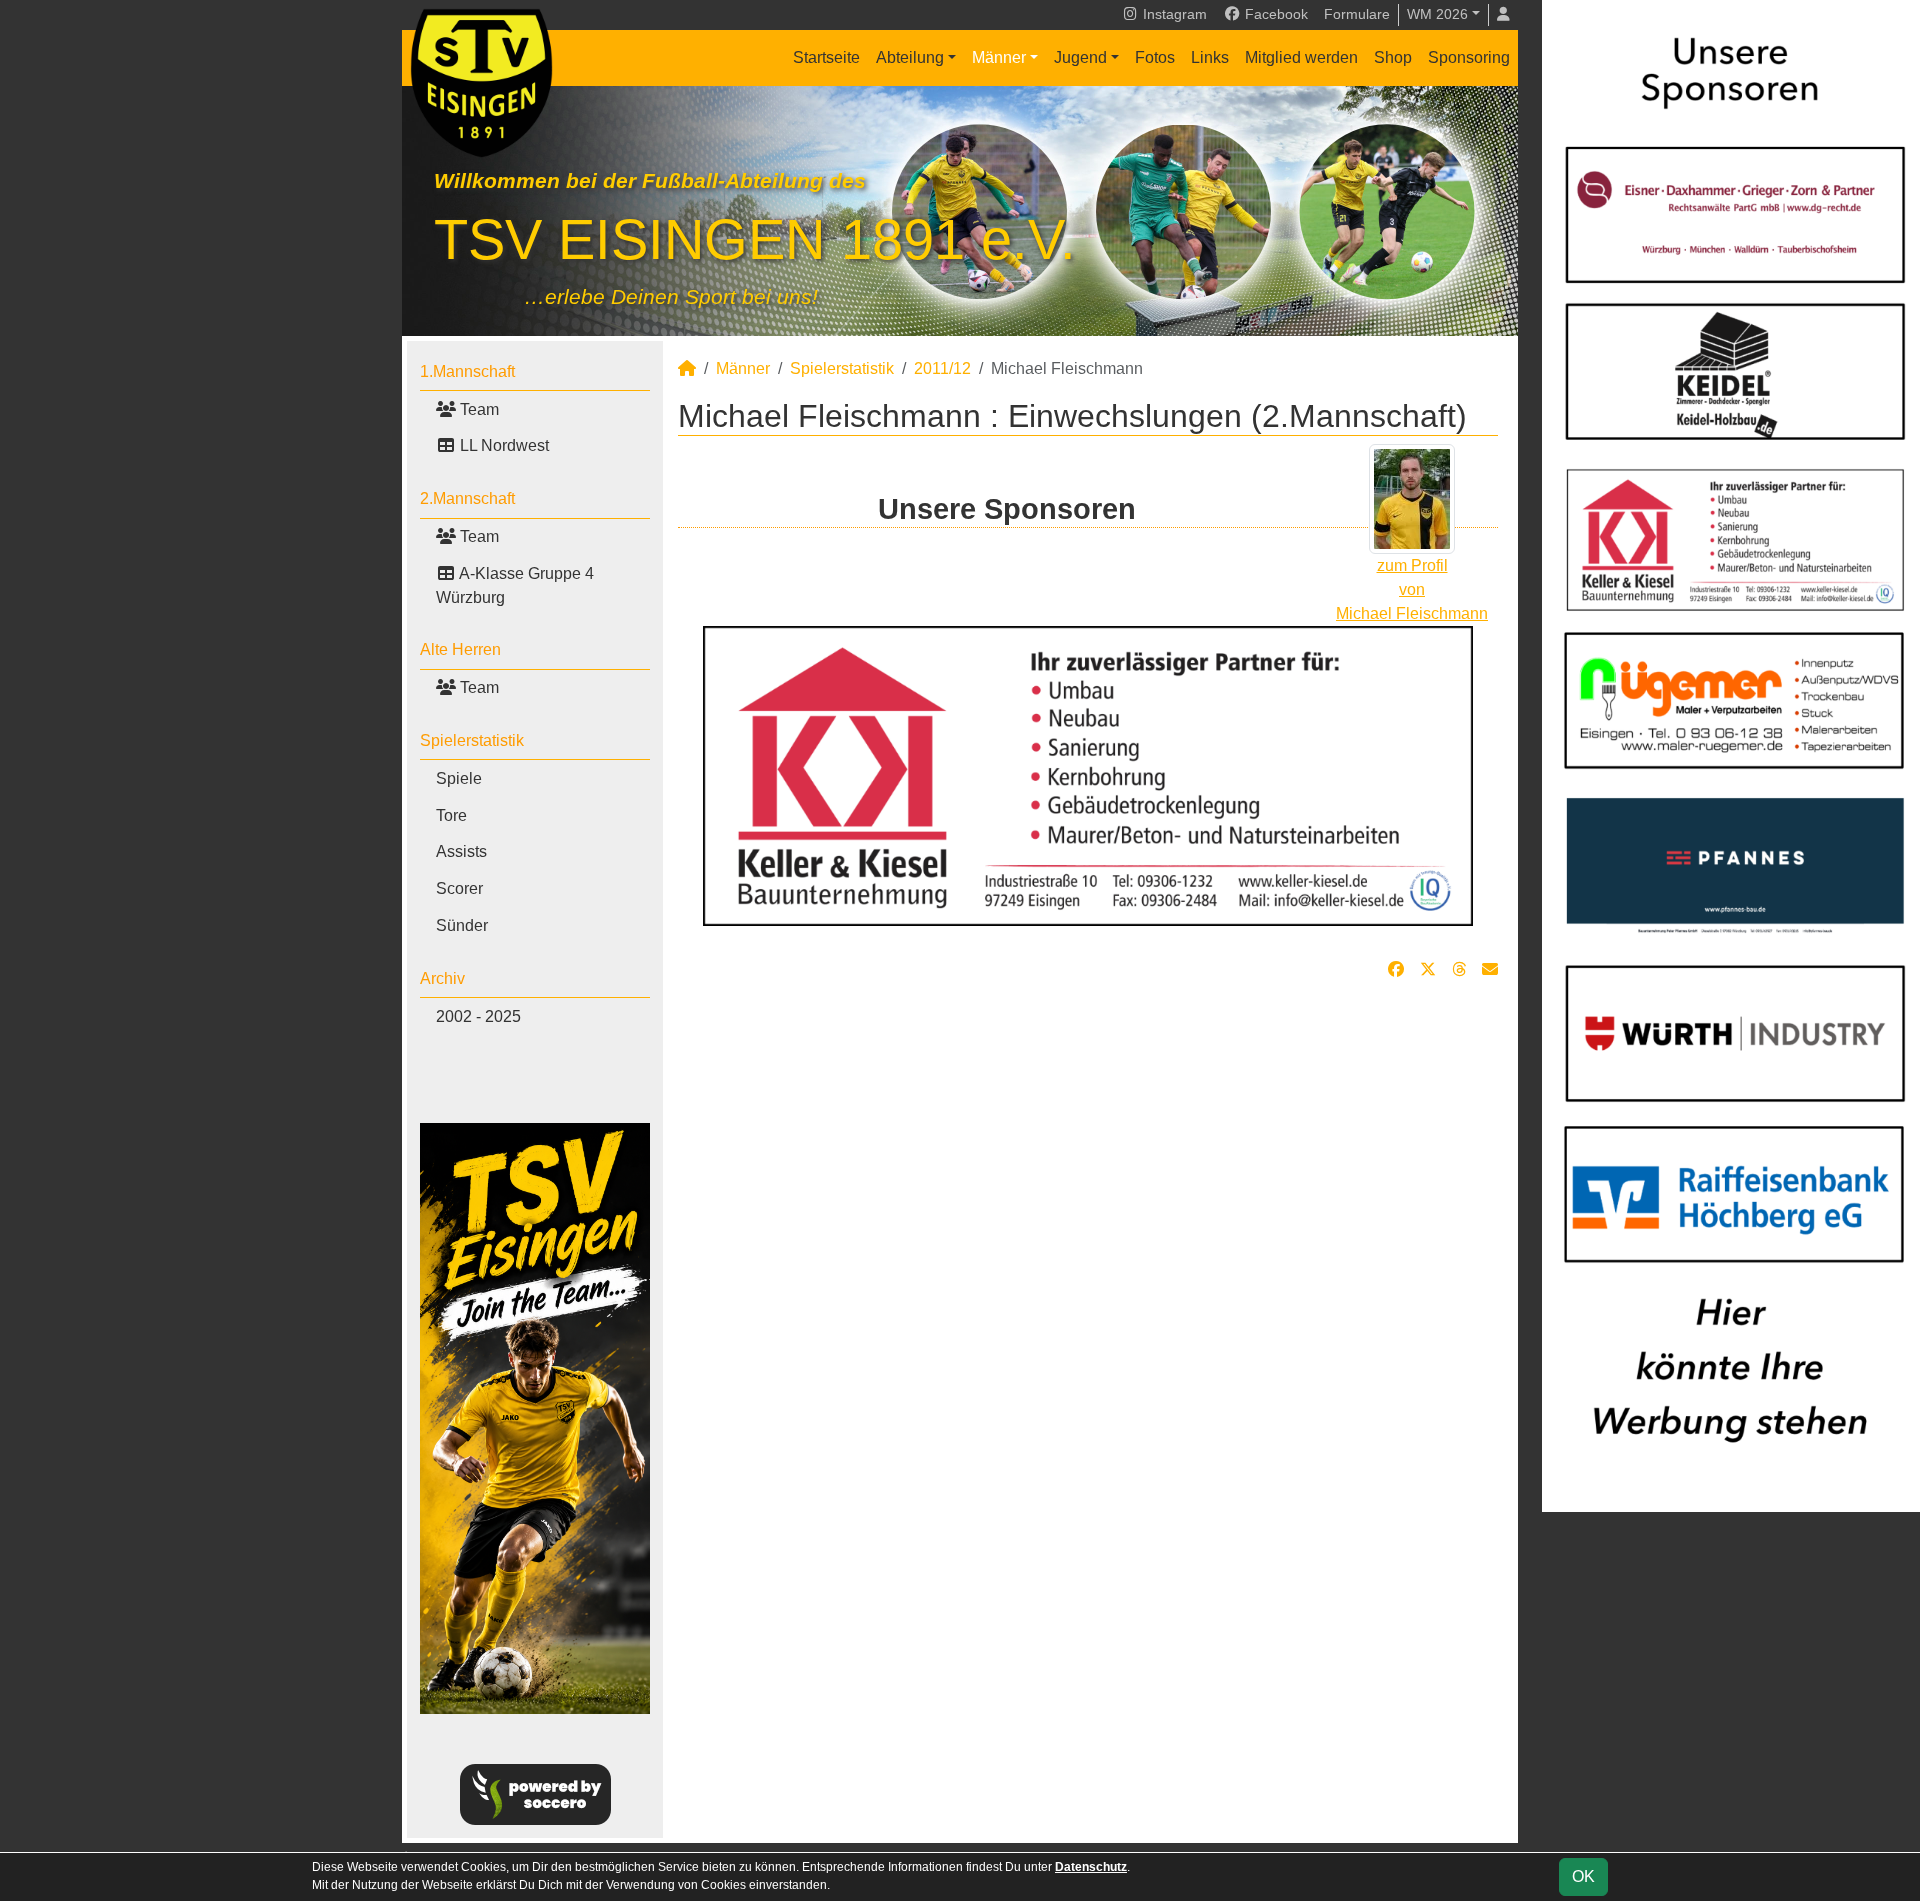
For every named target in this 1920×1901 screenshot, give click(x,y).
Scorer (459, 888)
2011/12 (942, 368)
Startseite (826, 57)
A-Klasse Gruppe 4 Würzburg (515, 585)
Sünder (462, 925)
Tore (451, 815)
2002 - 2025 (478, 1016)
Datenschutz (1091, 1867)
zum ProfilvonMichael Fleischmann (1412, 589)
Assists (461, 851)
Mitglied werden (1301, 57)
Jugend (1080, 57)
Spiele (459, 778)
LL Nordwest (502, 445)
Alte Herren (460, 649)
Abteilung (910, 57)
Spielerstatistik (472, 740)
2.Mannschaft (467, 498)
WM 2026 (1437, 14)
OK (1583, 1876)
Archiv (442, 978)
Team (477, 409)
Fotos (1155, 57)
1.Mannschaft (467, 371)
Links (1210, 57)
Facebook (1274, 14)
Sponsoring (1469, 57)
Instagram (1173, 14)
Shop (1393, 57)
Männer (999, 57)
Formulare (1357, 14)
